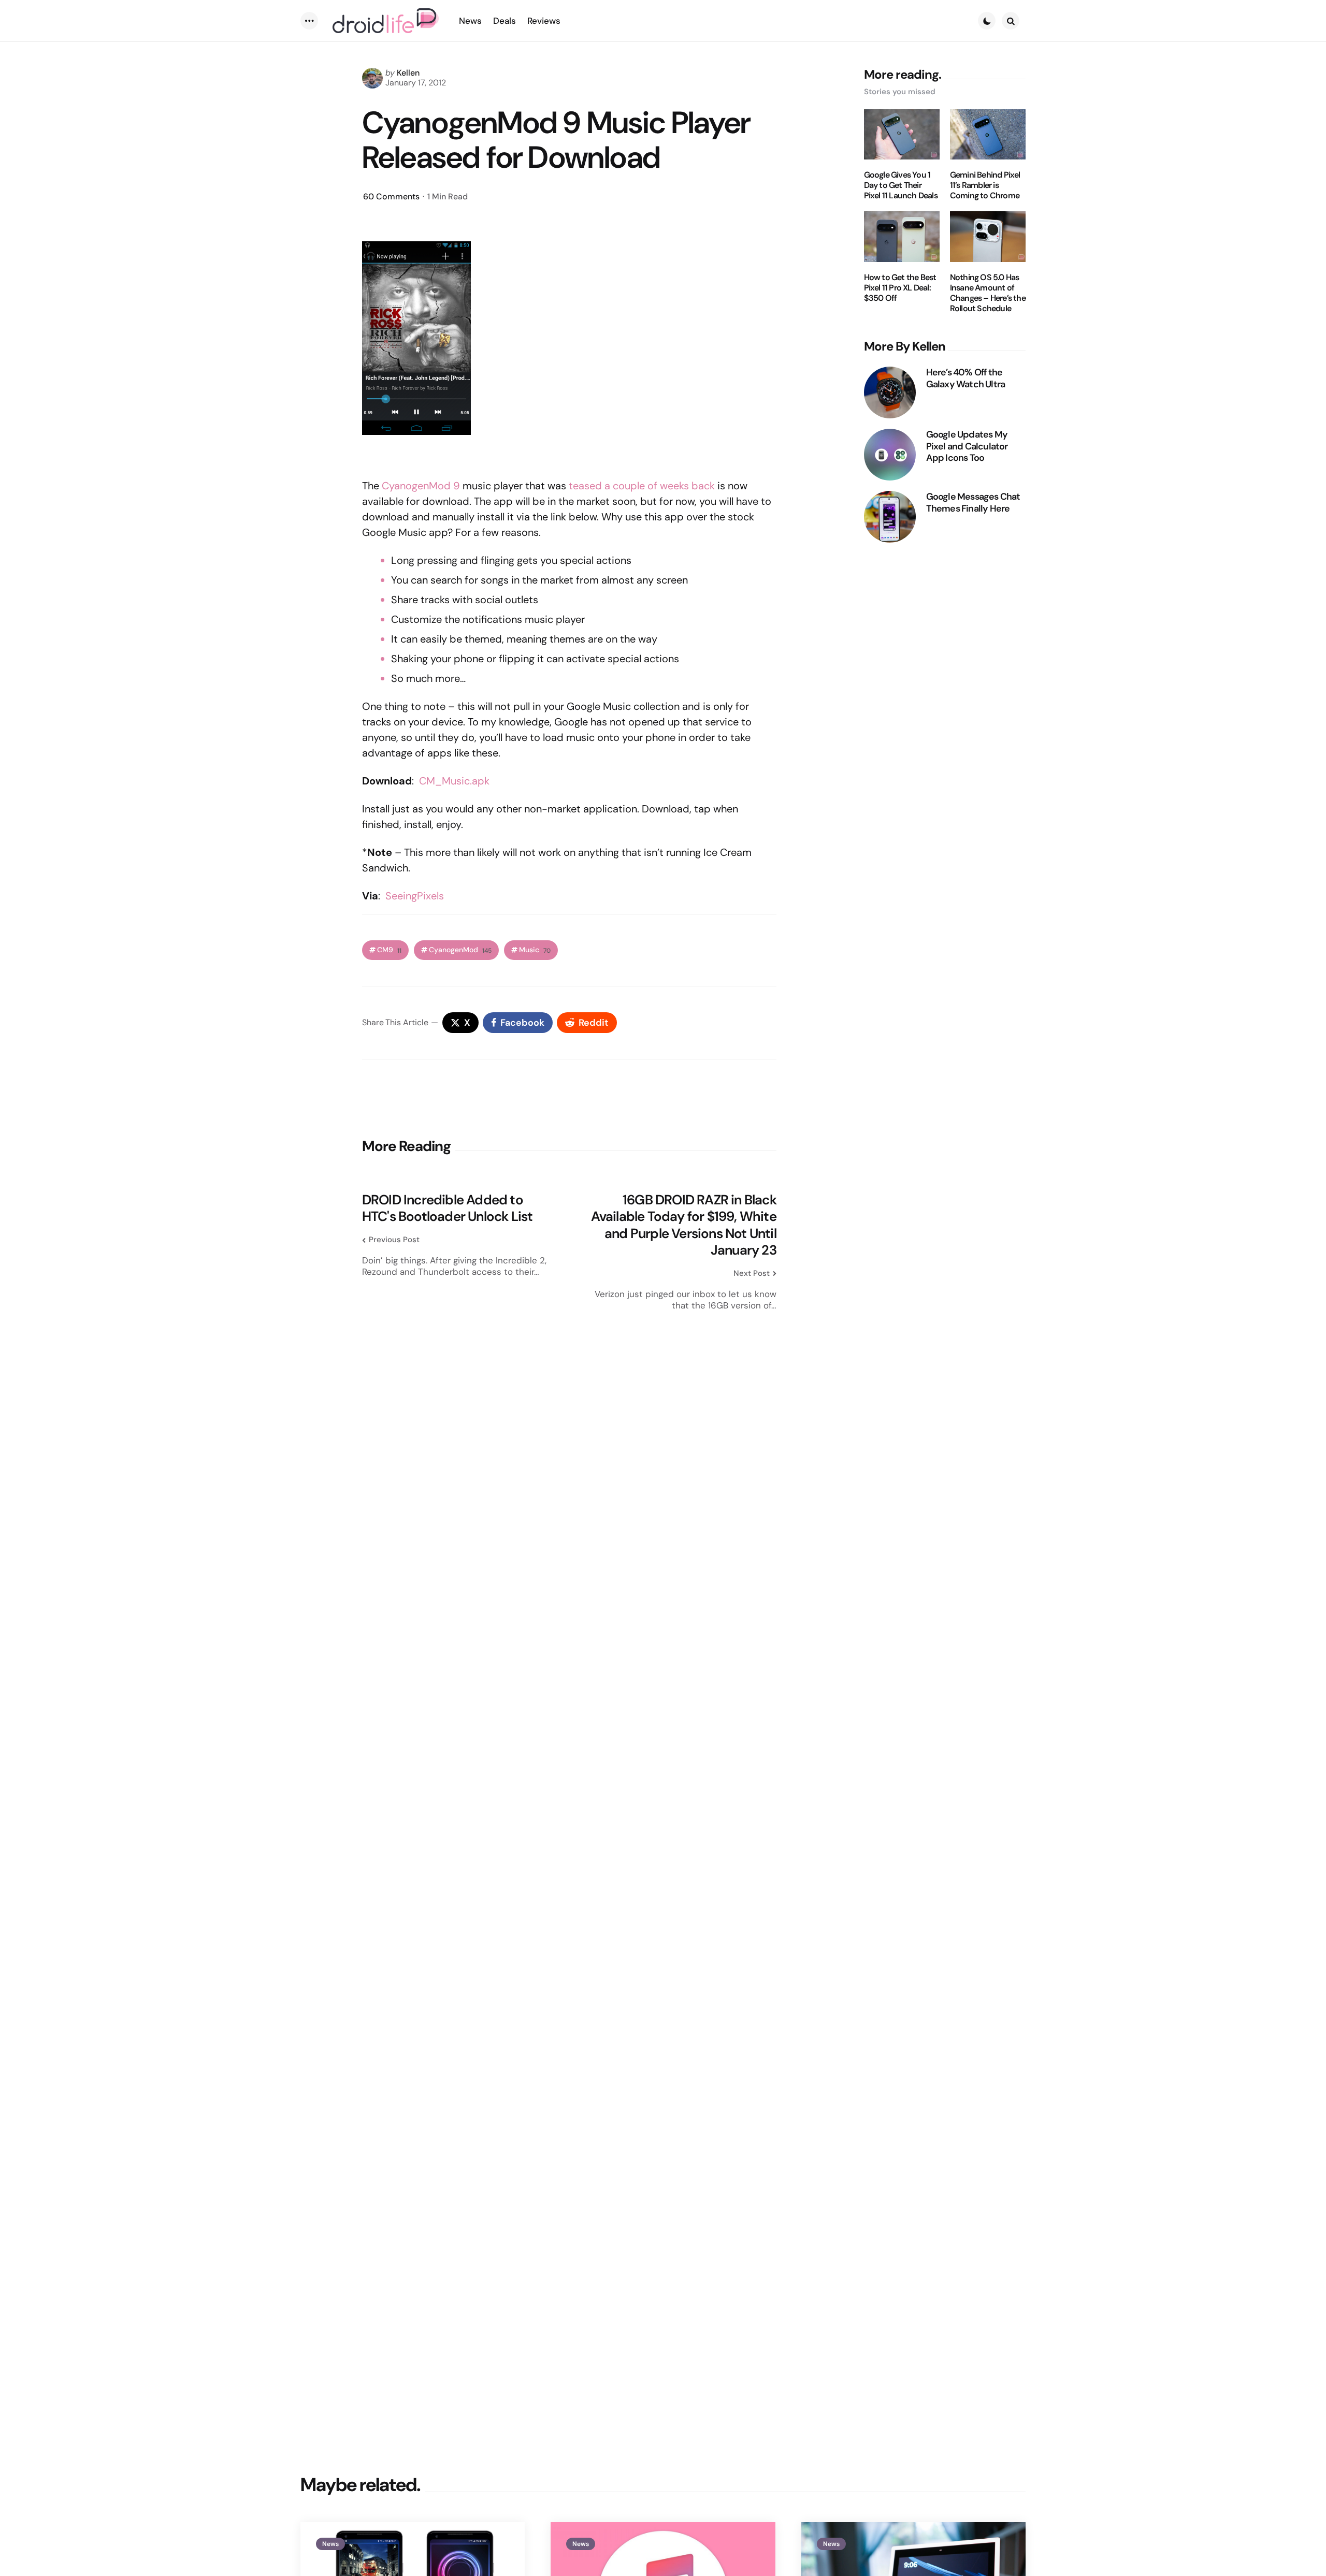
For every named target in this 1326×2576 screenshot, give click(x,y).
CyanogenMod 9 (421, 486)
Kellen (408, 73)
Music (535, 950)
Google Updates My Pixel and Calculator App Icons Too (967, 446)
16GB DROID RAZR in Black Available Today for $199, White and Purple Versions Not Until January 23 (684, 1225)
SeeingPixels (415, 896)
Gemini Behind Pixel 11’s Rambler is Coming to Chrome (985, 185)
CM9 (389, 950)
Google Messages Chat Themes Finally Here (973, 503)
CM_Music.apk (454, 781)
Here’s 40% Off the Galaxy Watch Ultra (966, 378)
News (330, 2544)
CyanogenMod (460, 950)
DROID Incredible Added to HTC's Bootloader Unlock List (448, 1208)
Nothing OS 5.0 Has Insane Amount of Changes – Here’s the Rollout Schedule (988, 293)
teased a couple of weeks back (642, 486)
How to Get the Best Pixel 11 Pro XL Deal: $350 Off (900, 288)
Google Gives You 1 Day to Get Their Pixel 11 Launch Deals (901, 185)
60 (391, 197)
